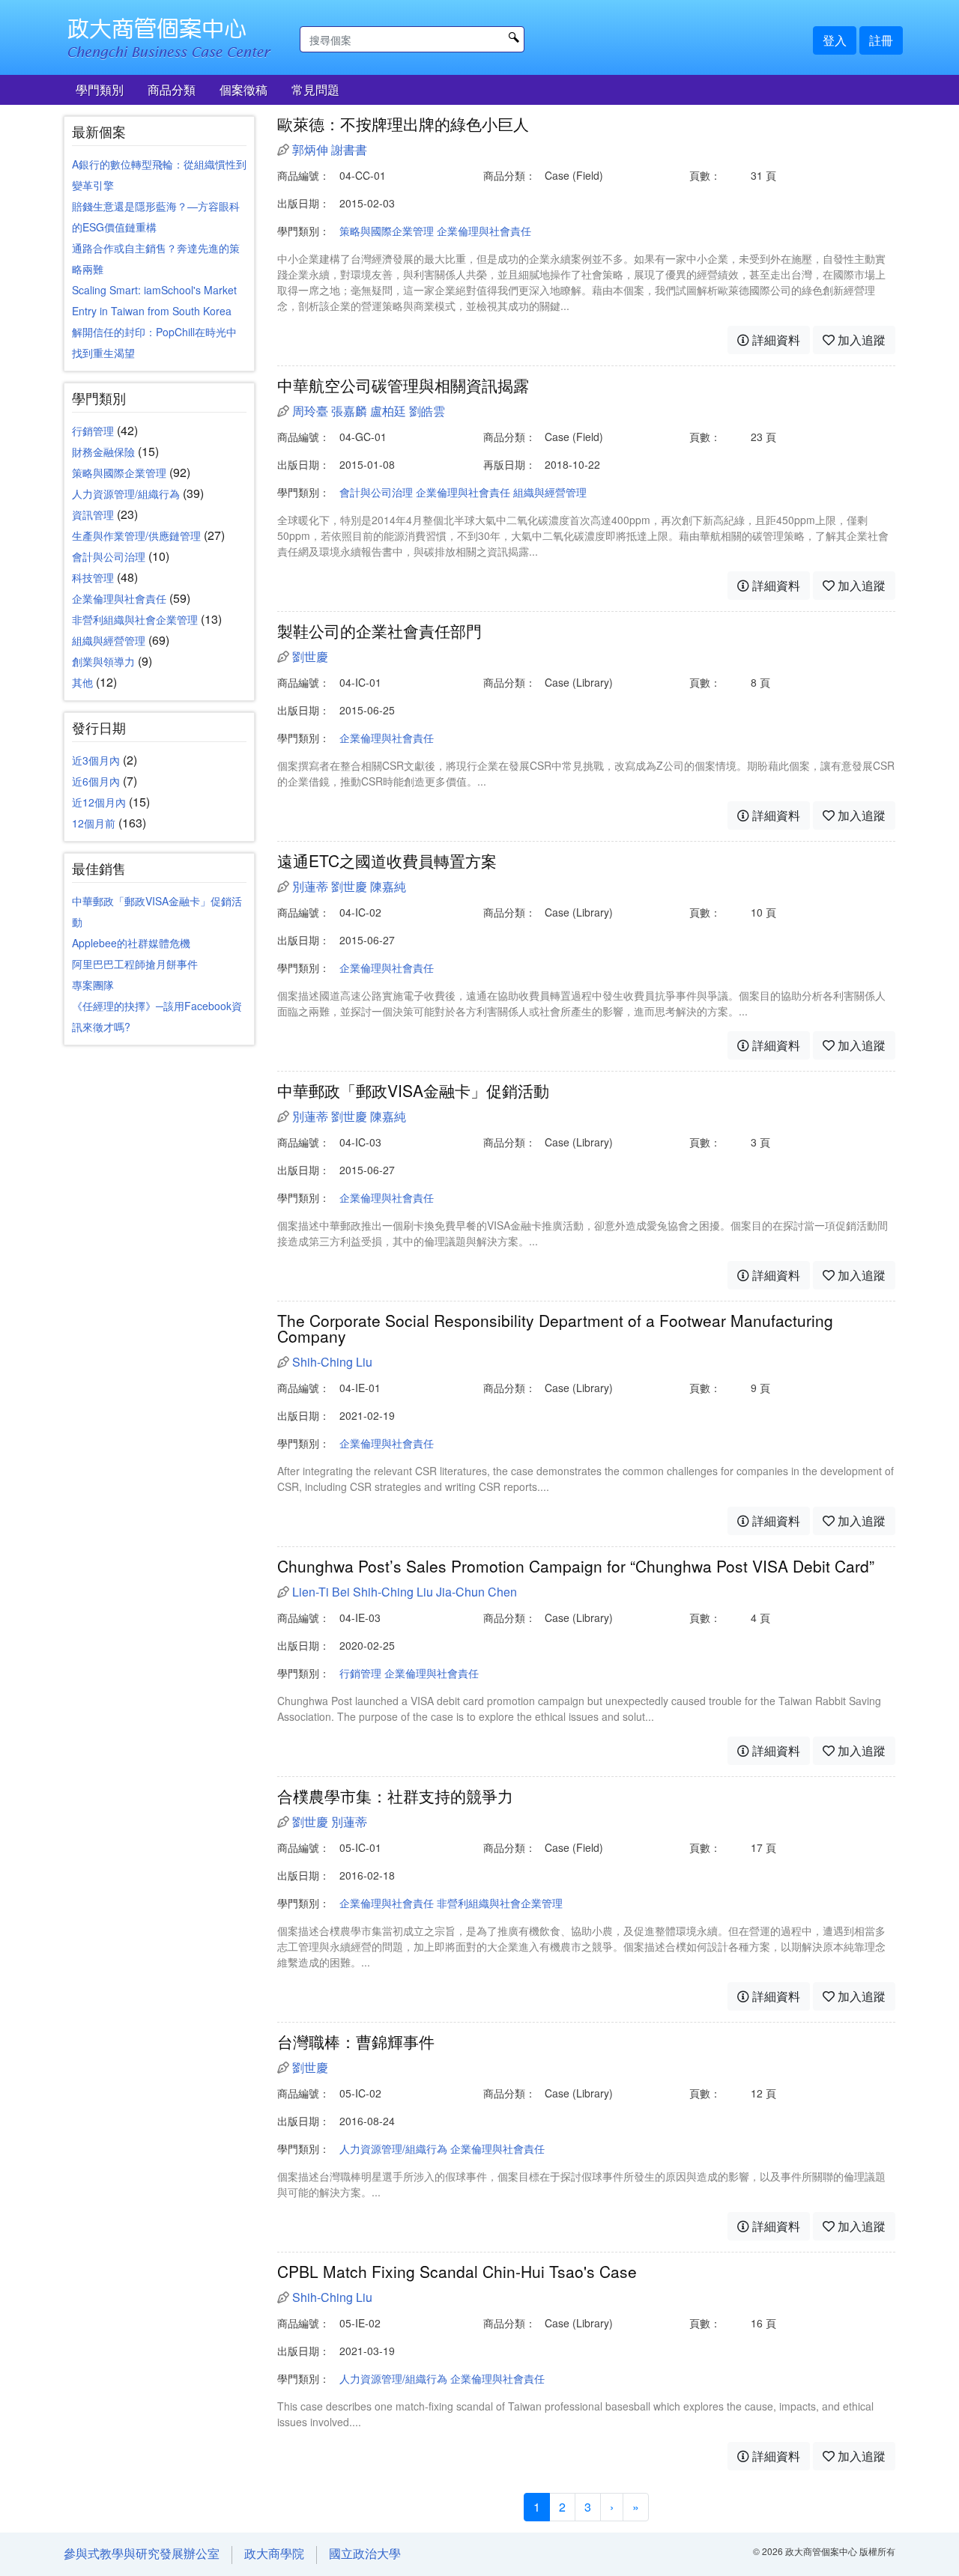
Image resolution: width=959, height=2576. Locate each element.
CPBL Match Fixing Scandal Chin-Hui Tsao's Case (457, 2271)
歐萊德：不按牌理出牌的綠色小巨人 (403, 124)
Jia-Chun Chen (477, 1592)
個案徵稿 (243, 89)
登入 (835, 40)
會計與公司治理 (109, 556)
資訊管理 (93, 514)
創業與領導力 (103, 661)
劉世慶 (310, 656)
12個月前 (94, 823)
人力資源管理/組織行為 (126, 493)
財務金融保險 (103, 452)
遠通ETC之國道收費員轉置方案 (387, 860)
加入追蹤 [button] (860, 340)
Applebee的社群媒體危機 (131, 943)
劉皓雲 (427, 411)
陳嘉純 (388, 886)
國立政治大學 (365, 2553)
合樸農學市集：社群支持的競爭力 (395, 1796)
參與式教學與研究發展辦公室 (142, 2553)
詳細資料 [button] (775, 340)
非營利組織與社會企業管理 (135, 619)
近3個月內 (96, 760)
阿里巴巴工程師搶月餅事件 (135, 964)
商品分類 (172, 89)
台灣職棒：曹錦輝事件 (356, 2041)
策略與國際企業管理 (119, 473)
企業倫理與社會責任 (119, 598)
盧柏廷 (388, 411)
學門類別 (100, 89)
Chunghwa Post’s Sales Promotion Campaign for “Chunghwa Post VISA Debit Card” (576, 1566)
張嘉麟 (349, 411)
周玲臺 (310, 411)
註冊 (881, 40)
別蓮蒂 (310, 886)
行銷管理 (93, 431)
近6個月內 (96, 781)
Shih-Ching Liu (332, 1362)
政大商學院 (274, 2553)
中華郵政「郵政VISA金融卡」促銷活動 (413, 1090)
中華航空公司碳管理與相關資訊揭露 (403, 385)
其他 (82, 682)
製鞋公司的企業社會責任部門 (379, 631)
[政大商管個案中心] (172, 32)
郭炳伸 (310, 149)
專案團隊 (93, 985)
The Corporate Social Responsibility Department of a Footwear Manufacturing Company (555, 1328)
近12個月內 (99, 802)
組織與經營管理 (109, 640)
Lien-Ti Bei (321, 1592)
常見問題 (315, 89)
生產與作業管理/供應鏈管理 (136, 535)
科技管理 (93, 577)
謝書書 (349, 149)
